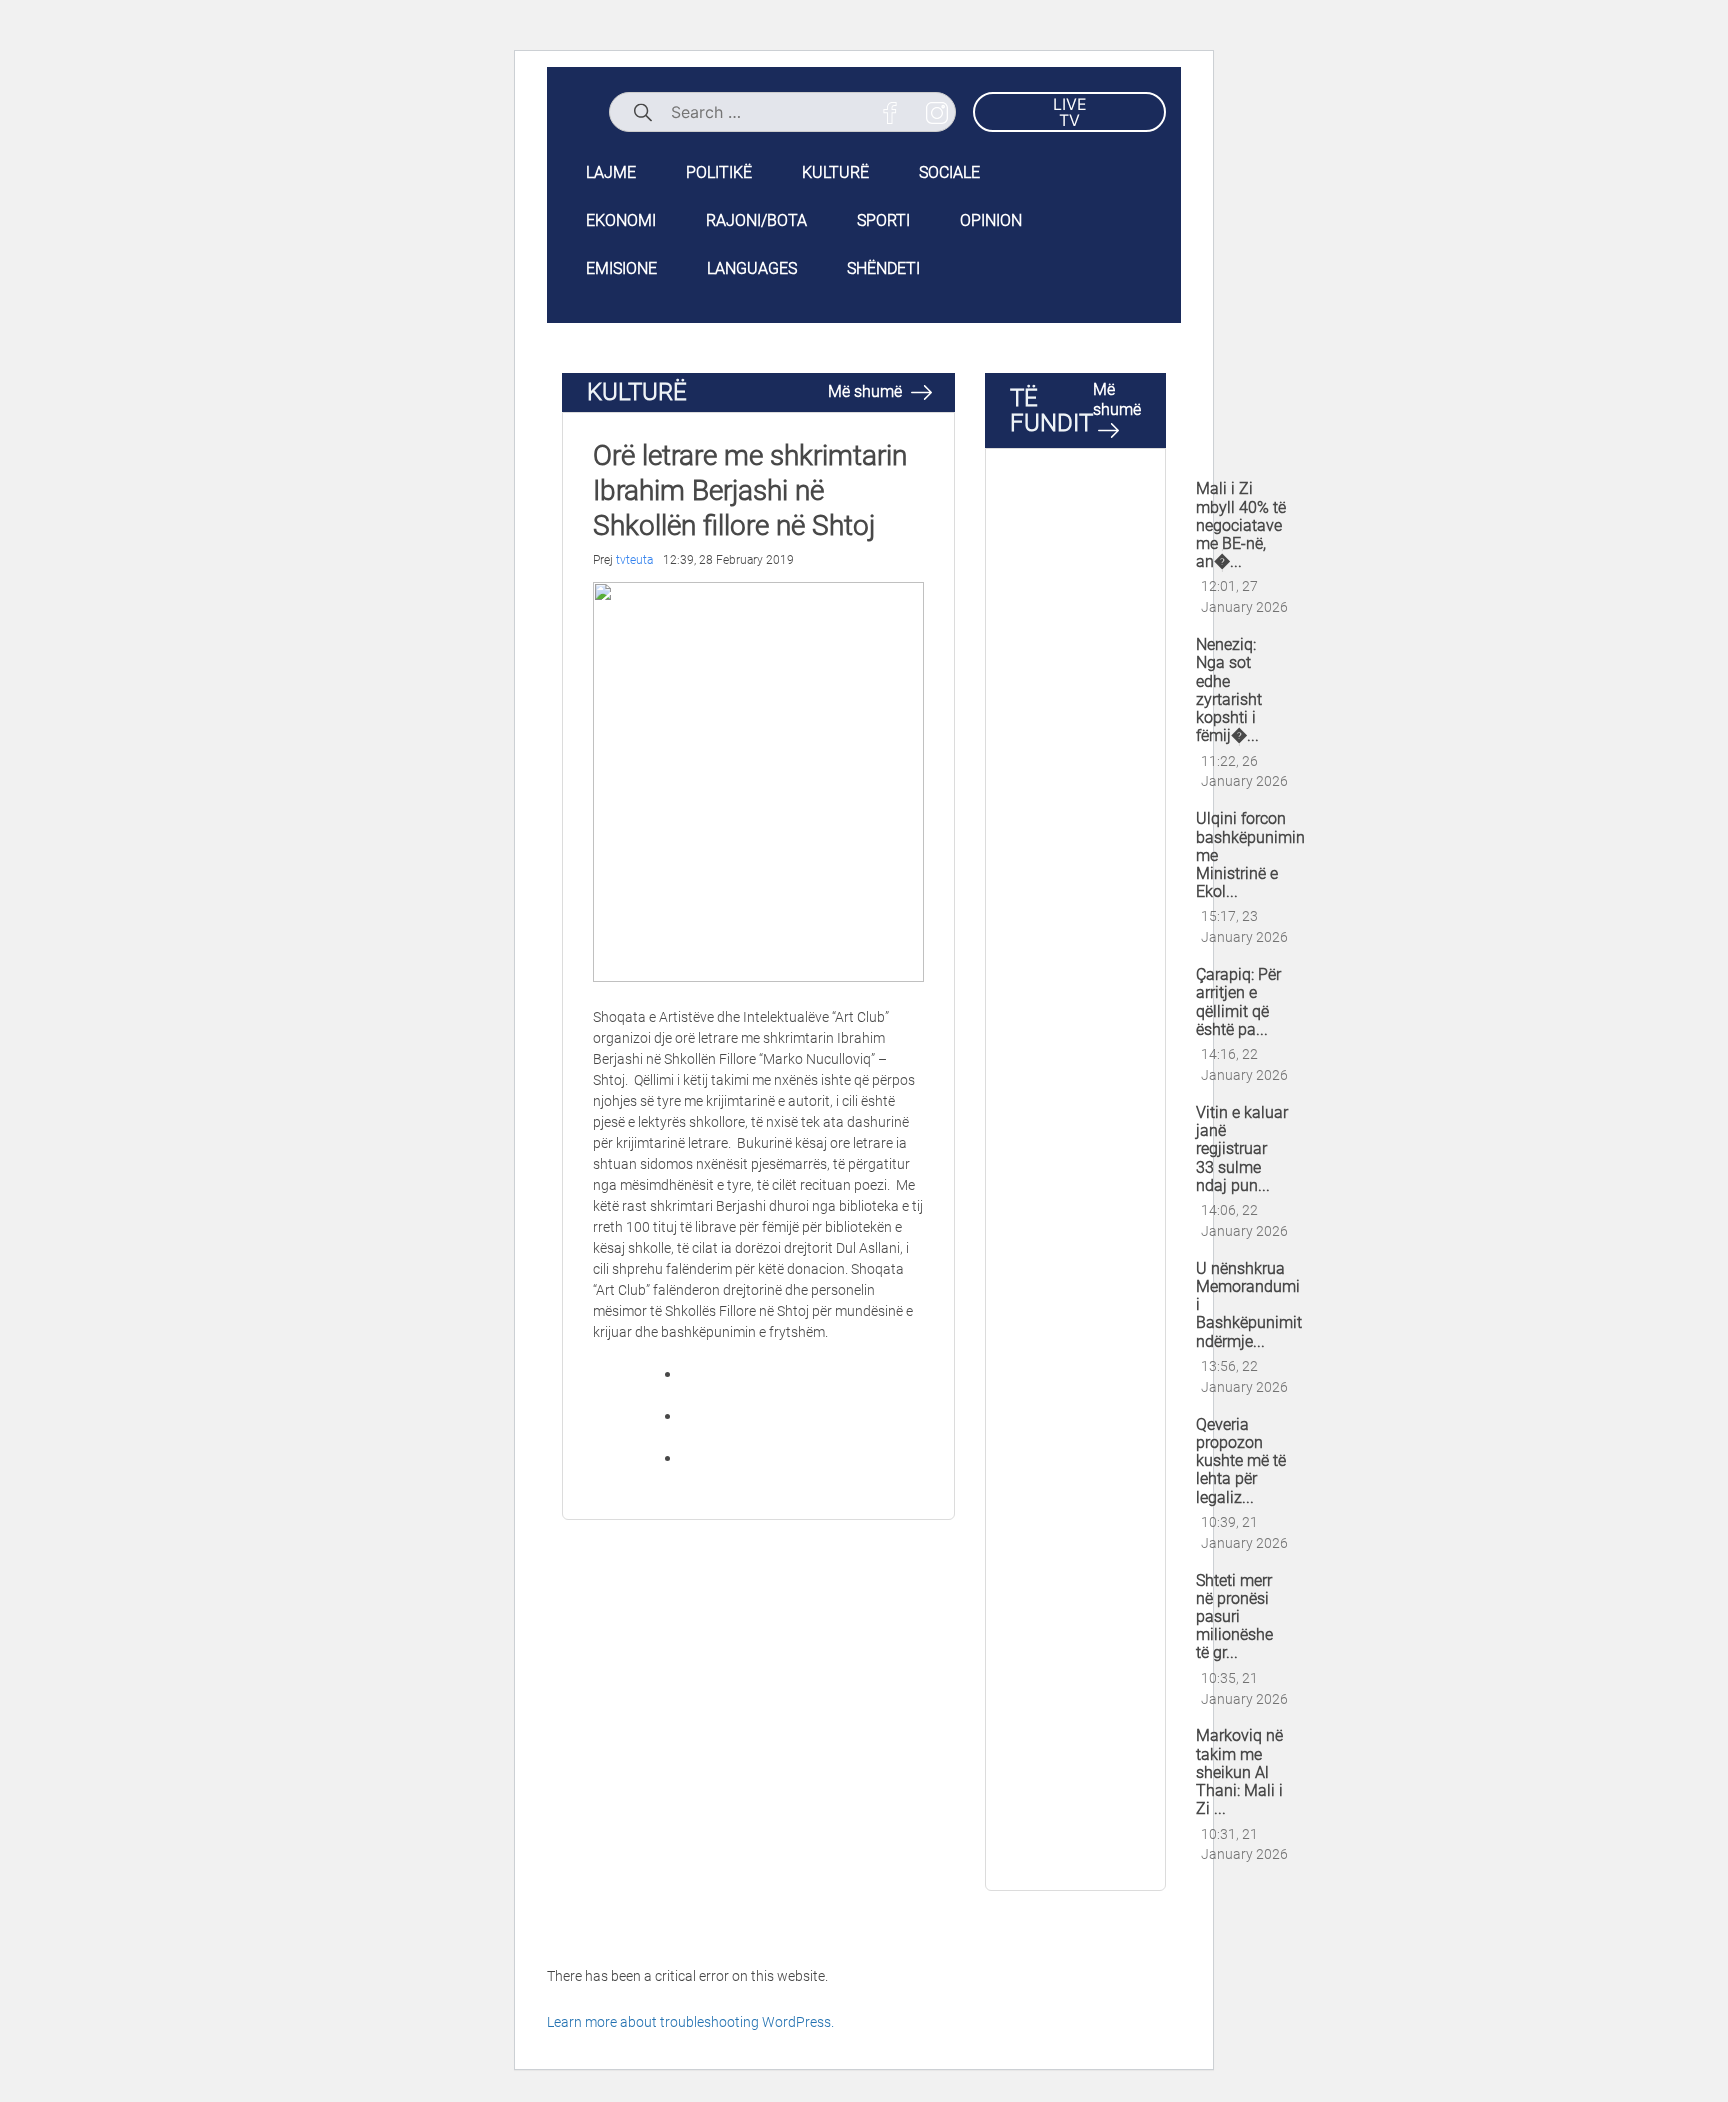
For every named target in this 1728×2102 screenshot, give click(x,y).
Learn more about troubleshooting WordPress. (690, 2022)
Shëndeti (883, 268)
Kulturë (835, 172)
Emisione (621, 268)
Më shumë (867, 391)
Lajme (611, 172)
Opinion (991, 220)
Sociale (949, 172)
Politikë (719, 172)
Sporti (883, 220)
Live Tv (1070, 112)
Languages (752, 268)
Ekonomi (621, 220)
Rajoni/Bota (756, 220)
